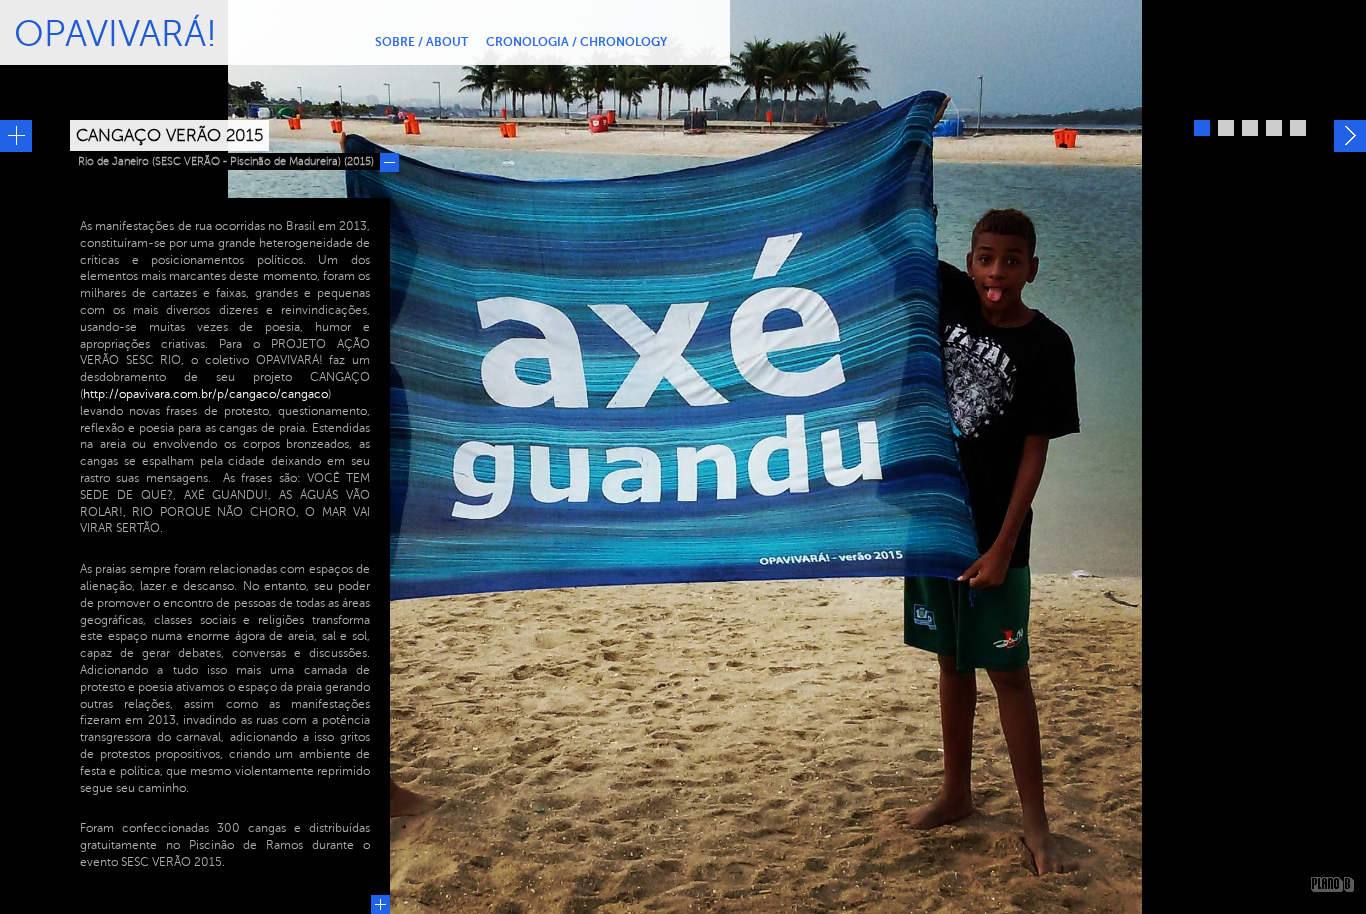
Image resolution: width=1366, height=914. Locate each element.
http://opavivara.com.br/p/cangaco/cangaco (205, 394)
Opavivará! (115, 34)
